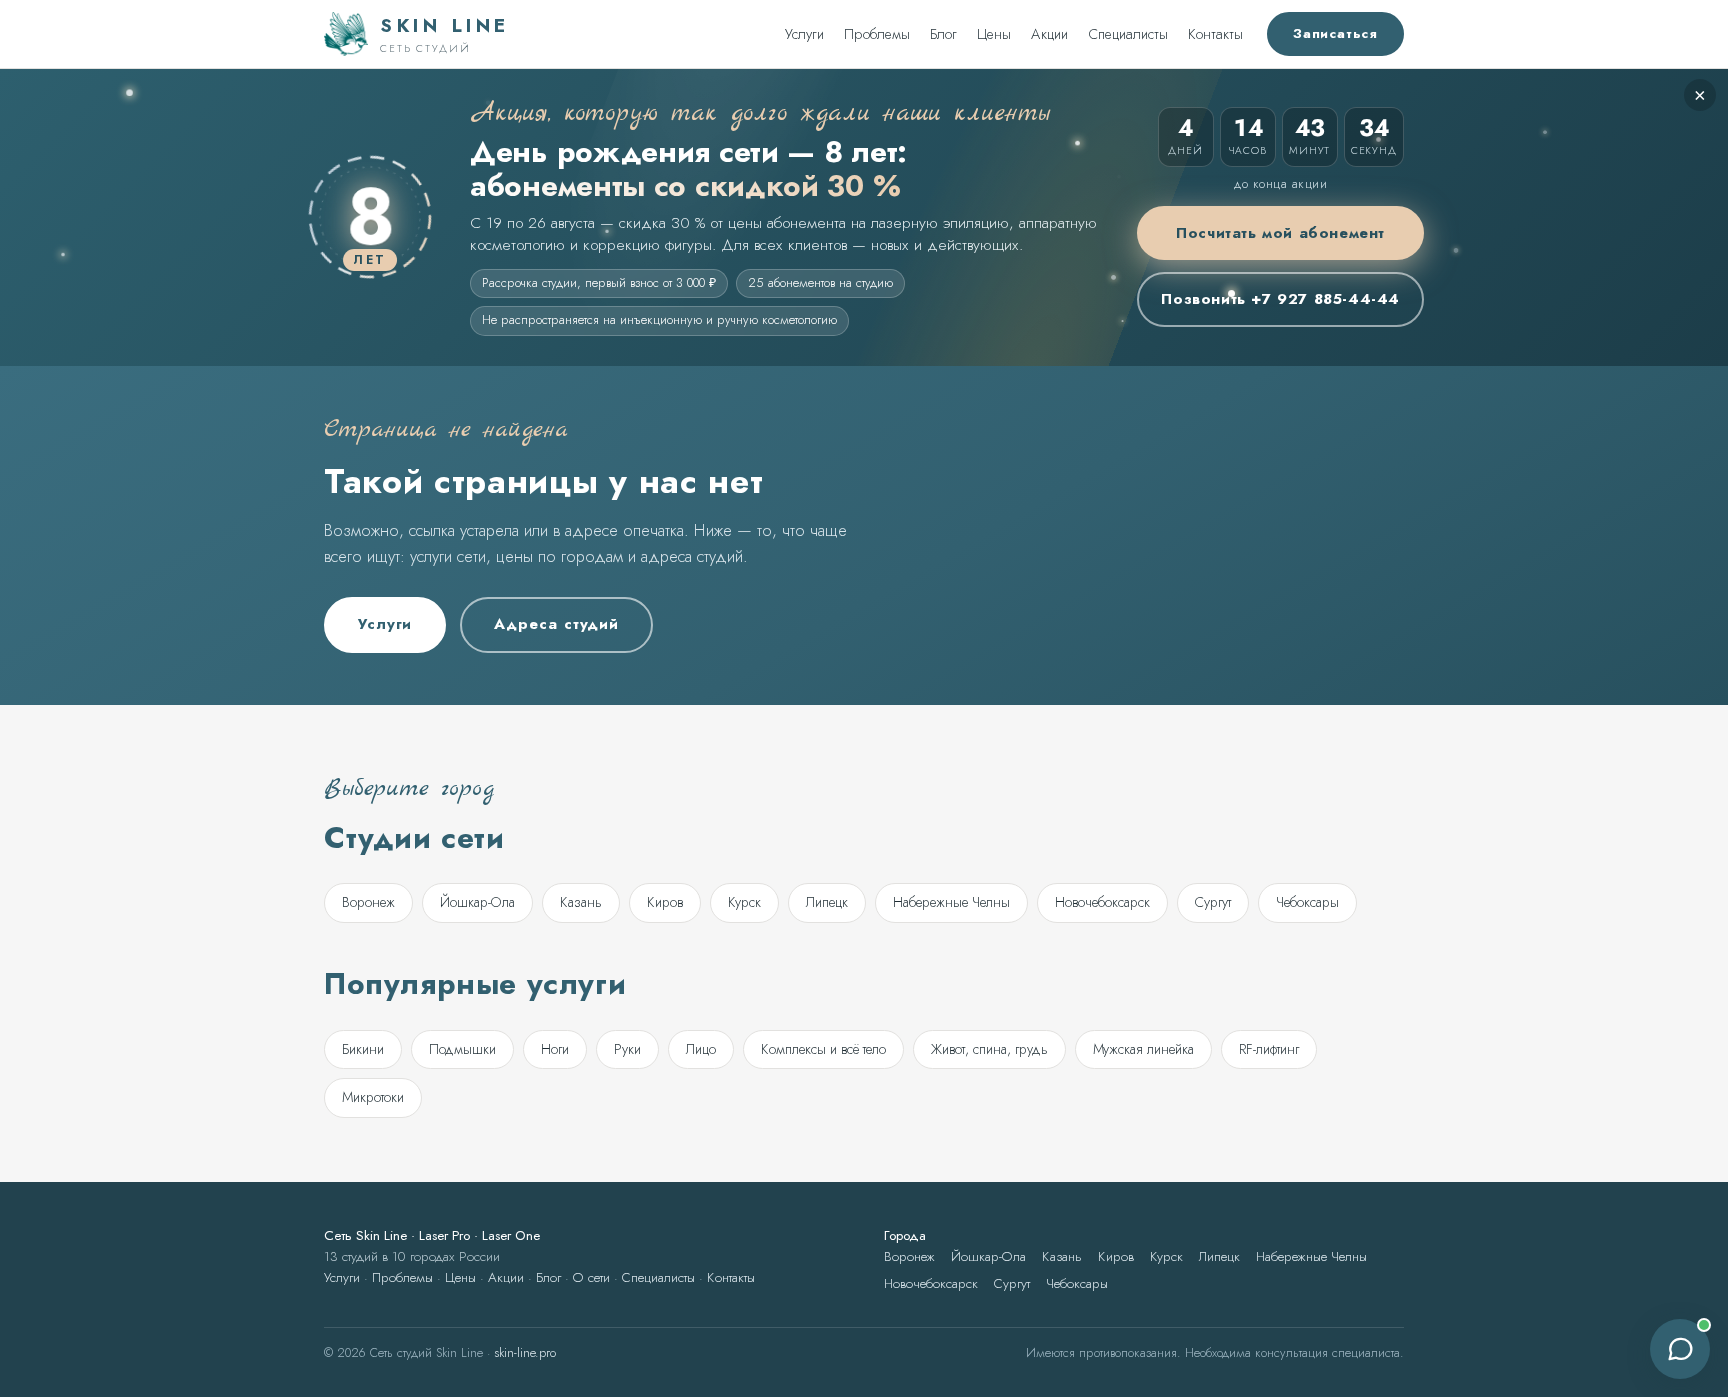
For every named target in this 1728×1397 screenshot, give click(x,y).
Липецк (827, 902)
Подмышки (462, 1049)
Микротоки (373, 1097)
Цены (994, 33)
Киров (665, 902)
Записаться (1335, 33)
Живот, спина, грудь (989, 1049)
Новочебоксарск (1102, 902)
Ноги (555, 1049)
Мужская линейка (1143, 1049)
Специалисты (1128, 33)
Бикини (363, 1049)
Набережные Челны (951, 902)
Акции (1049, 33)
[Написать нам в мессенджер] (1680, 1349)
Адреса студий (556, 624)
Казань (581, 902)
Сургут (1213, 902)
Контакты (1215, 33)
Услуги (804, 33)
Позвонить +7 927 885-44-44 (1280, 299)
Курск (744, 902)
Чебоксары (1307, 902)
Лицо (701, 1049)
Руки (627, 1049)
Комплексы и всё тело (823, 1049)
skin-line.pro (525, 1353)
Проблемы (877, 33)
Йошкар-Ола (477, 902)
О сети (591, 1277)
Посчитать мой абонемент (1280, 233)
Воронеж (368, 902)
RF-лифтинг (1269, 1049)
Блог (943, 33)
